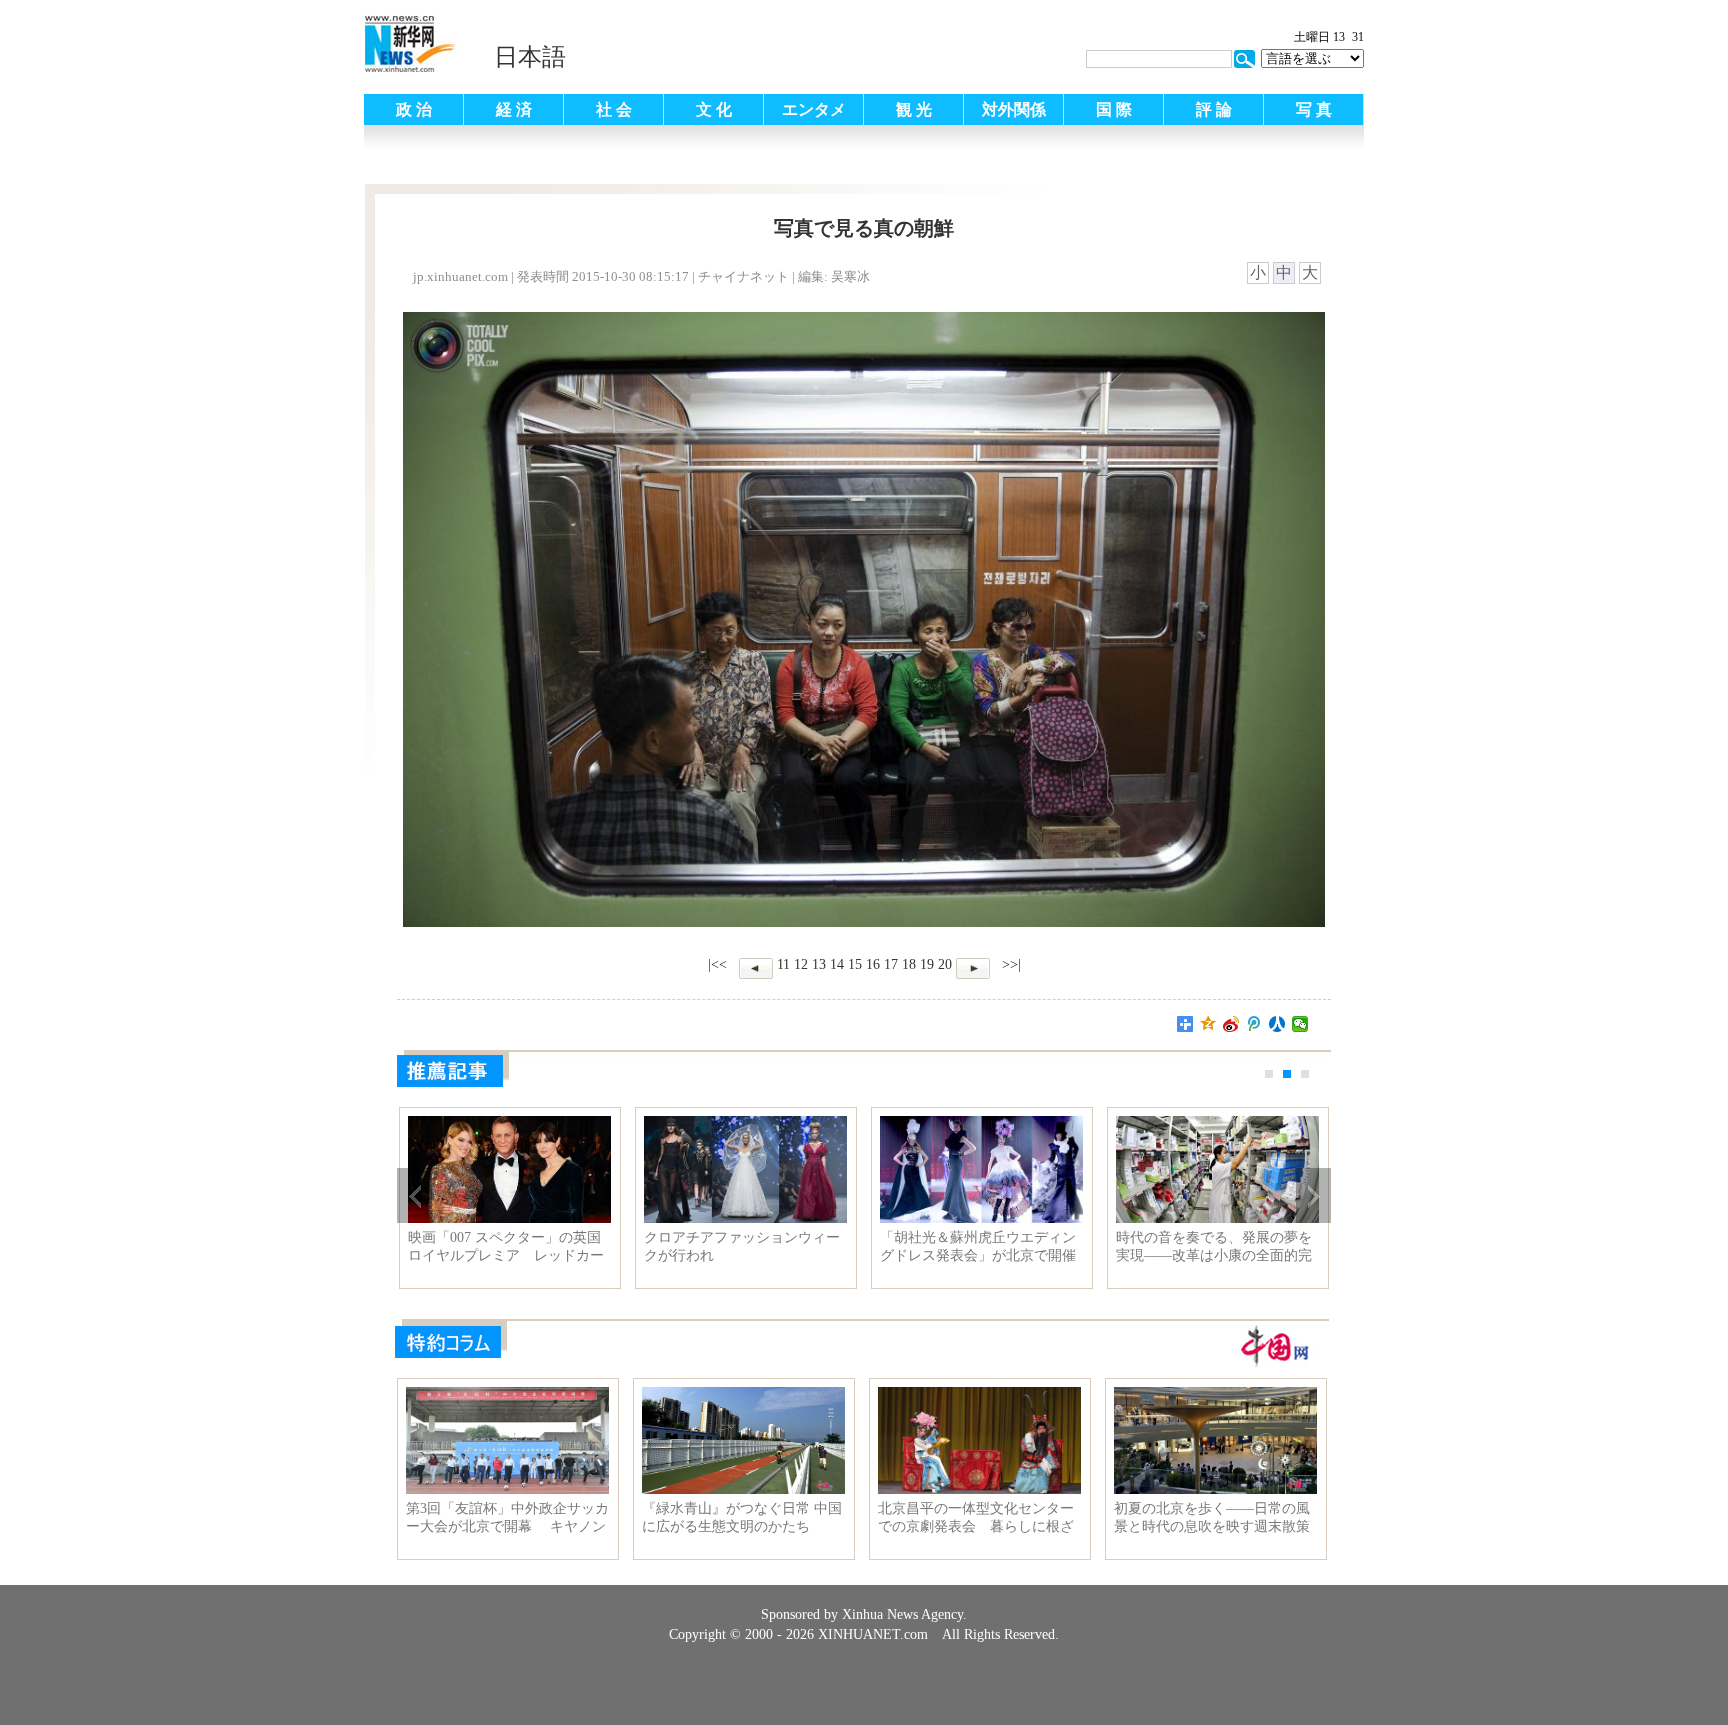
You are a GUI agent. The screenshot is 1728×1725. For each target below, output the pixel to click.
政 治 (414, 109)
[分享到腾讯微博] (1254, 1024)
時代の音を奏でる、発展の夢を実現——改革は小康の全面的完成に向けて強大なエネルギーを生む (1214, 1247)
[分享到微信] (1300, 1024)
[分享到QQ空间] (1208, 1024)
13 (819, 964)
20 (945, 964)
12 (801, 964)
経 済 (514, 109)
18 (909, 964)
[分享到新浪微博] (1231, 1024)
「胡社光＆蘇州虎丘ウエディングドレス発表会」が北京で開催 (978, 1246)
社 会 (614, 109)
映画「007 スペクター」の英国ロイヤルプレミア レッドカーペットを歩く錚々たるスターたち (506, 1247)
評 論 (1214, 109)
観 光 (914, 109)
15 (855, 964)
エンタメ (814, 109)
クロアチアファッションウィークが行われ (742, 1246)
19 (927, 964)
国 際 (1114, 109)
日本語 (530, 57)
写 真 (1314, 109)
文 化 (714, 109)
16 (873, 964)
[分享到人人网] (1277, 1024)
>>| (1009, 964)
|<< (717, 964)
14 (837, 964)
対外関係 (1014, 109)
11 (783, 964)
